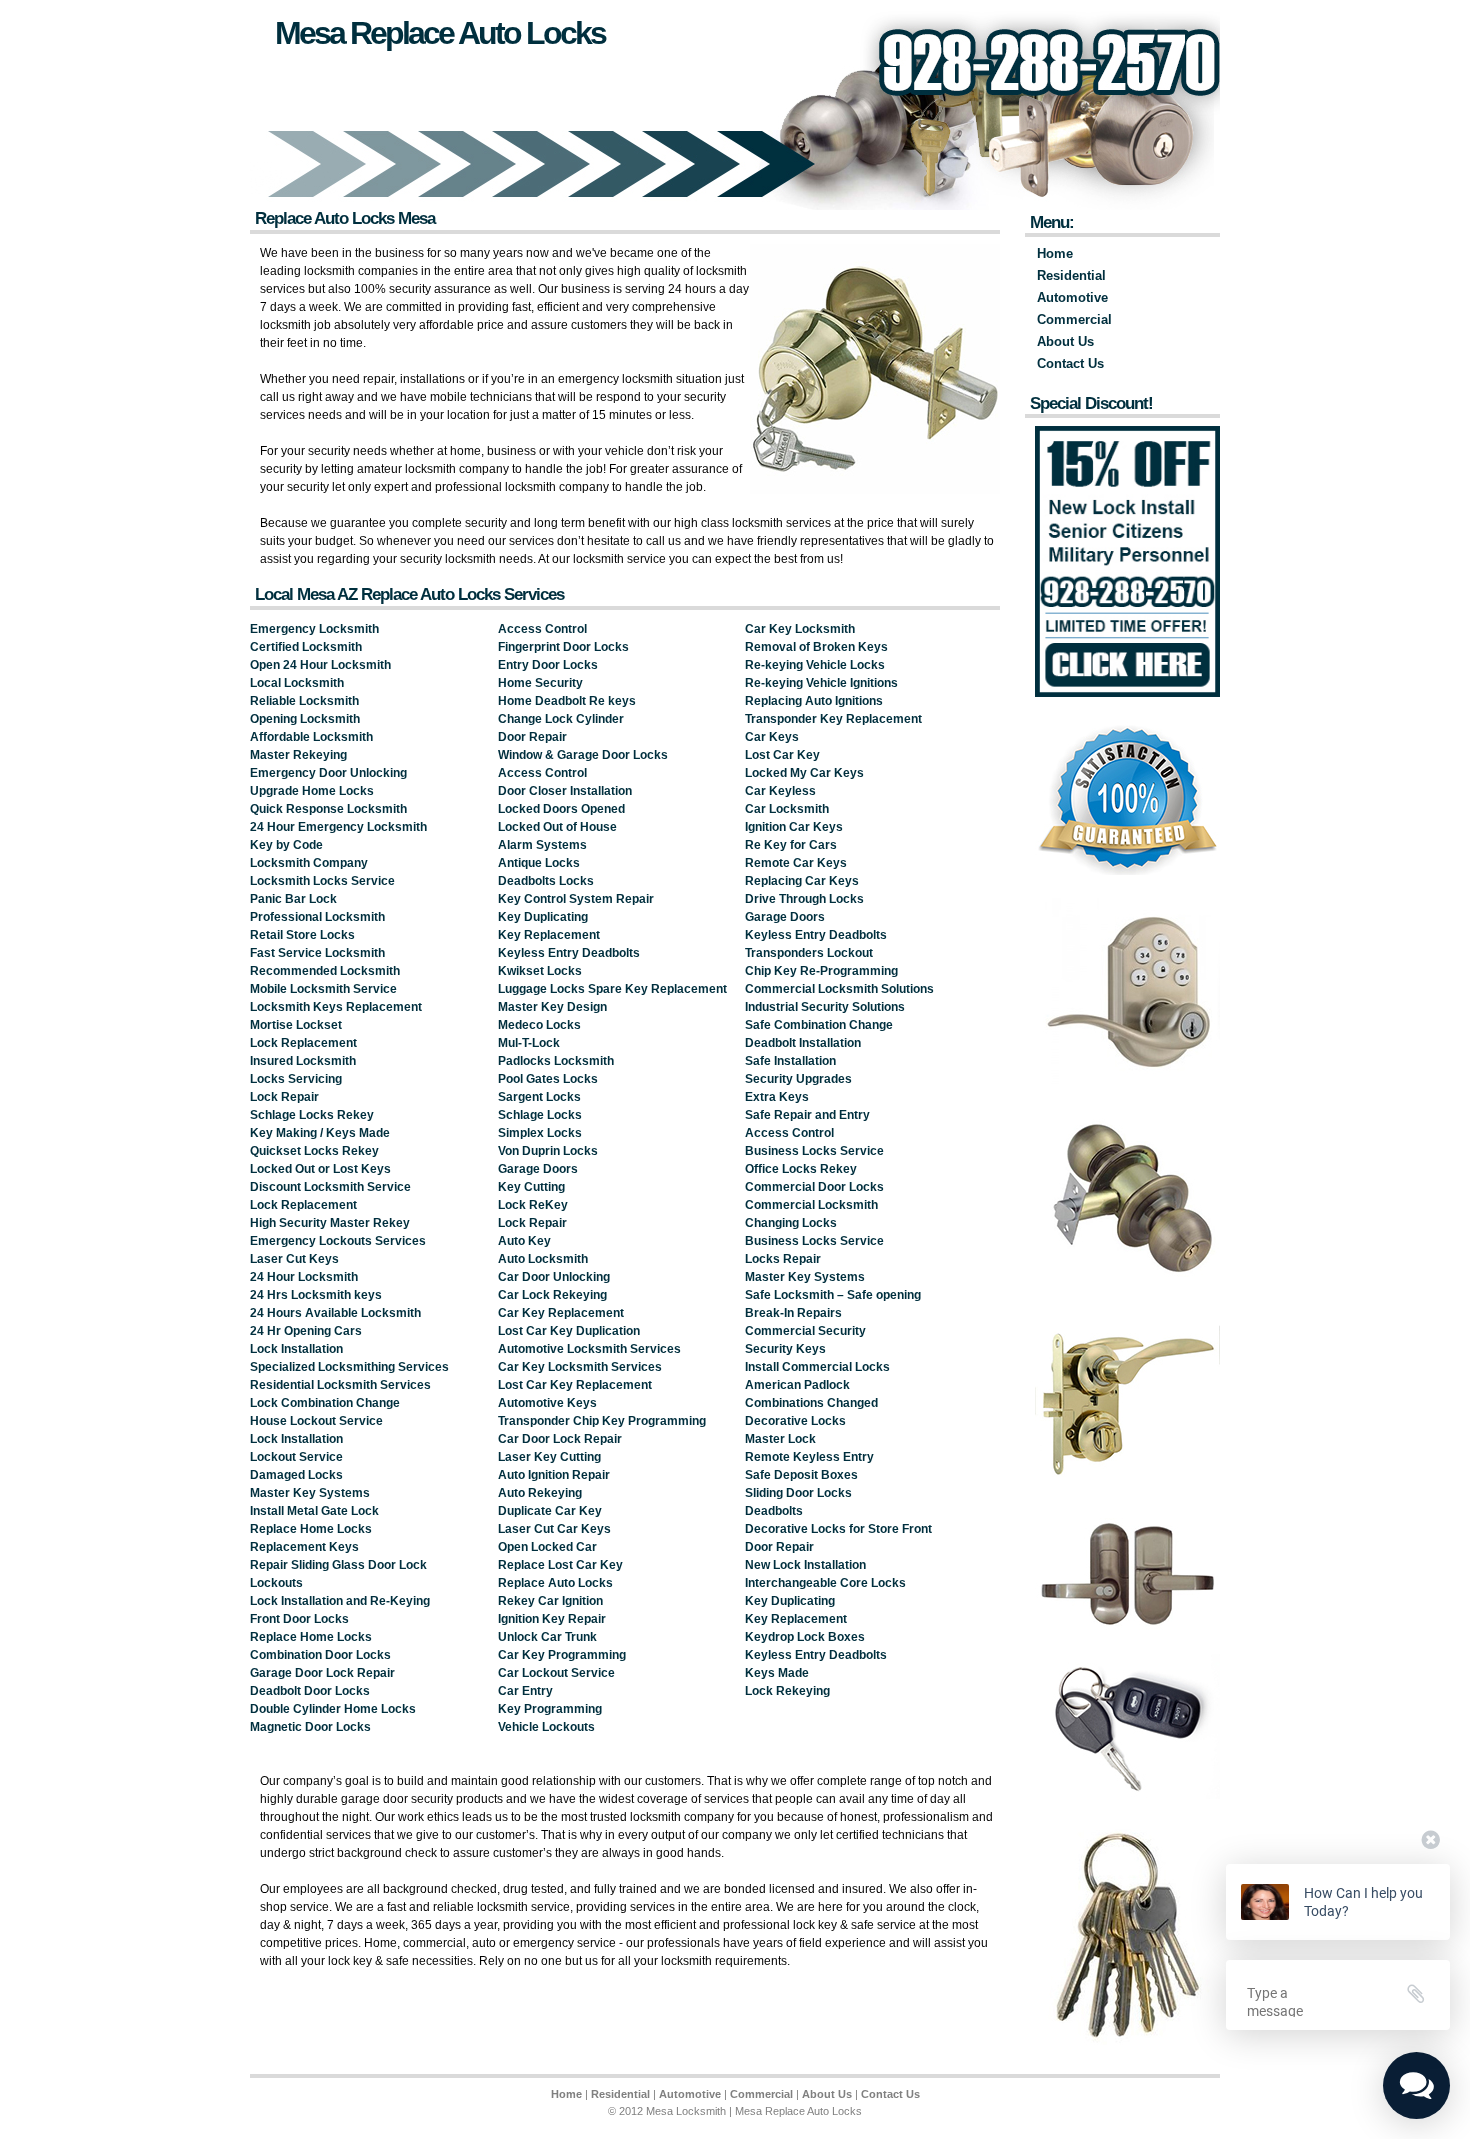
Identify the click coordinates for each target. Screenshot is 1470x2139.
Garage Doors (538, 1169)
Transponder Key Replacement (833, 719)
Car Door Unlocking (554, 1277)
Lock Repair (284, 1097)
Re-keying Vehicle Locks (815, 665)
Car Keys (772, 737)
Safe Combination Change (819, 1025)
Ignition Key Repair (552, 1619)
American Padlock (797, 1385)
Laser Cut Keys (294, 1259)
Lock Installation (296, 1349)
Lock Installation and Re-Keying (340, 1601)
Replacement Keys (304, 1547)
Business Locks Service (814, 1151)
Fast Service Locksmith (317, 953)
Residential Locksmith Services (340, 1385)
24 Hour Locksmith (304, 1277)
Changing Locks (791, 1223)
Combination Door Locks (320, 1655)
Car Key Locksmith (800, 629)
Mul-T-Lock (529, 1043)
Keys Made (777, 1673)
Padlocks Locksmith (556, 1061)
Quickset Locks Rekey (314, 1151)
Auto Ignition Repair (554, 1475)
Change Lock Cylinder (561, 719)
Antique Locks (539, 863)
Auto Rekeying (540, 1493)
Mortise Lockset (296, 1025)
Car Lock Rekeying (552, 1295)
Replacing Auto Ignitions (814, 701)
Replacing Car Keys (802, 881)
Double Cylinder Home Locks (333, 1709)
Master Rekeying (298, 755)
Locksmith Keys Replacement (336, 1007)
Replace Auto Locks (555, 1583)
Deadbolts (774, 1511)
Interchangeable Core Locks (825, 1583)
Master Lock (780, 1439)
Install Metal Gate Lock (314, 1511)
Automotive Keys (547, 1403)
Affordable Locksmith (311, 737)
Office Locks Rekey (801, 1169)
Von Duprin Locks (548, 1151)
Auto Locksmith (543, 1259)
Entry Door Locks (548, 665)
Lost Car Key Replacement (575, 1385)
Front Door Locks (299, 1619)
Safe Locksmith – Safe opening (833, 1295)
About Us (1065, 341)
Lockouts (276, 1583)
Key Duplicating (543, 917)
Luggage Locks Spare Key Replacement (612, 989)
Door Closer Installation (565, 791)
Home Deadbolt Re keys (567, 701)
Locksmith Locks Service (322, 881)
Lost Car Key (782, 755)
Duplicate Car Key (550, 1511)
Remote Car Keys (796, 863)
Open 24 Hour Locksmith (320, 665)
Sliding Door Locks (798, 1493)
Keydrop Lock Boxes (805, 1637)
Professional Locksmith (317, 917)
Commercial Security (805, 1331)
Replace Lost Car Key (560, 1565)
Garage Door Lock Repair (322, 1673)
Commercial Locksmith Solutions (839, 989)
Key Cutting (531, 1187)
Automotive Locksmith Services (589, 1349)
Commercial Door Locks (814, 1187)
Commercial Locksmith (811, 1205)
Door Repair (532, 737)
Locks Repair (783, 1259)
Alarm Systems (542, 845)
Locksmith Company (309, 863)
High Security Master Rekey (330, 1223)
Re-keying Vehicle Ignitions (821, 683)
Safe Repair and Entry (807, 1115)
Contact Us (1070, 363)
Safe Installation (790, 1061)
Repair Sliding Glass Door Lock (338, 1565)
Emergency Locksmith (314, 629)
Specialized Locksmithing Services (349, 1367)
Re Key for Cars (791, 845)
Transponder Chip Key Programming (602, 1421)
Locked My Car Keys (804, 773)
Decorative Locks (795, 1421)
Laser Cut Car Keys (554, 1529)
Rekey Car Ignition (550, 1601)
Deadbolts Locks (546, 881)
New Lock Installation (805, 1565)
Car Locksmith (787, 809)
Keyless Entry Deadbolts (569, 953)
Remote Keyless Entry (809, 1457)
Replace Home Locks (311, 1529)
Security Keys (785, 1349)
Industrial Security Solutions (825, 1007)
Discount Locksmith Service (330, 1187)
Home (1055, 253)
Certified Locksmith (306, 647)
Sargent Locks (539, 1097)
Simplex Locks (540, 1133)
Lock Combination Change (325, 1403)
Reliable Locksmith (304, 701)
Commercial (1074, 319)
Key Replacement (549, 935)
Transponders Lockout (809, 953)
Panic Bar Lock (293, 899)
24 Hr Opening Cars (306, 1331)
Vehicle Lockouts (546, 1727)
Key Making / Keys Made (320, 1133)
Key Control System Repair (576, 899)
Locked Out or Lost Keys (320, 1169)
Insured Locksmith (303, 1061)
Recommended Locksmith (325, 971)
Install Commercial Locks (817, 1367)
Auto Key (524, 1241)
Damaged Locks (296, 1475)
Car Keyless (780, 791)
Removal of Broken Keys (816, 647)
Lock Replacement (303, 1043)
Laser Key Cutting (549, 1457)
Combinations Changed (811, 1403)
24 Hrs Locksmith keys (316, 1295)
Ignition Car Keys (794, 827)
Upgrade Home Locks (312, 791)
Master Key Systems (310, 1493)
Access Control (542, 629)
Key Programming (550, 1709)
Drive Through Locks (804, 899)
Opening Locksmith (305, 719)
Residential (1071, 275)
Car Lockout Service (556, 1673)
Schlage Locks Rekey (312, 1115)
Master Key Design (552, 1007)
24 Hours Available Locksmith (335, 1313)
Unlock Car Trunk (547, 1637)
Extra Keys (777, 1097)
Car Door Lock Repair (560, 1439)
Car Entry (525, 1691)
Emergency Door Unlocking (328, 773)
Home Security (540, 683)
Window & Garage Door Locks (583, 755)
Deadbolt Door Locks (310, 1691)
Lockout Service (296, 1457)
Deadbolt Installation (803, 1043)
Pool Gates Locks (548, 1079)
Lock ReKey (533, 1205)
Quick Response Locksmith (328, 809)
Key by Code (286, 845)
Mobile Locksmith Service (323, 989)
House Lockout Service (316, 1421)
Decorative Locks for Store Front (838, 1529)
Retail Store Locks (302, 935)
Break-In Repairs (793, 1313)
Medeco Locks (539, 1025)
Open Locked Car (547, 1547)
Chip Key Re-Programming (821, 971)
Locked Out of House (557, 827)
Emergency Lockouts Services (338, 1241)
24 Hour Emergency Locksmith (338, 827)
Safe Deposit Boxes (801, 1475)
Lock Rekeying (787, 1691)
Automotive (1072, 297)
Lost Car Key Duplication (569, 1331)
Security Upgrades (798, 1079)
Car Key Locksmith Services (580, 1367)
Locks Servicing (296, 1079)
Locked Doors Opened (561, 809)
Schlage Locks (540, 1115)
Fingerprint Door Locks (563, 647)
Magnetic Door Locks (310, 1727)
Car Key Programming (562, 1655)
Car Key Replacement (561, 1313)
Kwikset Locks (540, 971)
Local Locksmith (297, 683)
